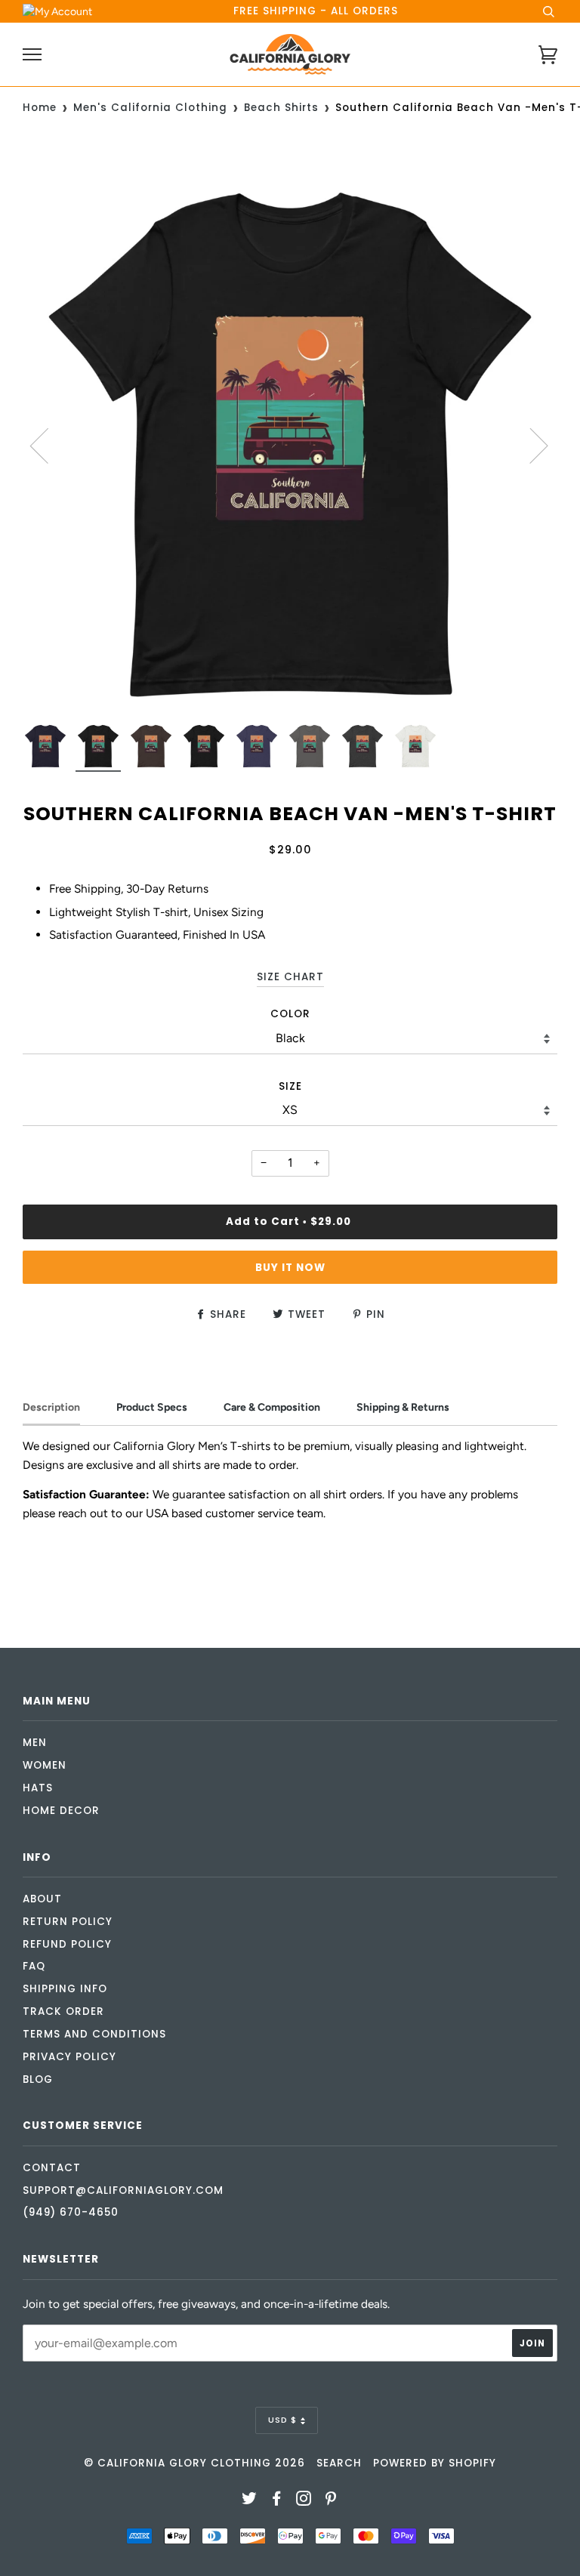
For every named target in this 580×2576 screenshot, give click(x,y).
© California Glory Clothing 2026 (194, 2463)
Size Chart (290, 977)
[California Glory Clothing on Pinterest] (331, 2501)
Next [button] (530, 445)
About (42, 1899)
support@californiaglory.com (123, 2190)
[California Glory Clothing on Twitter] (250, 2501)
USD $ (282, 2420)
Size (290, 1086)
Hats (38, 1788)
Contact (52, 2168)
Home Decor (61, 1811)
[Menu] (32, 55)
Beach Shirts (281, 108)
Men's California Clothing (150, 108)
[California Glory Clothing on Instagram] (304, 2501)
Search (339, 2463)
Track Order (63, 2011)
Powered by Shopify (435, 2463)
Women (45, 1765)
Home (40, 108)
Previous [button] (48, 445)
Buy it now (290, 1268)
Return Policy (68, 1922)
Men (35, 1743)
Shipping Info (65, 1989)
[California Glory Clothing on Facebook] (277, 2501)
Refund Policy (67, 1944)
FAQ (34, 1966)
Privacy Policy (69, 2057)
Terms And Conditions (94, 2034)
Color (290, 1014)
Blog (38, 2079)
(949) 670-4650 (71, 2212)
